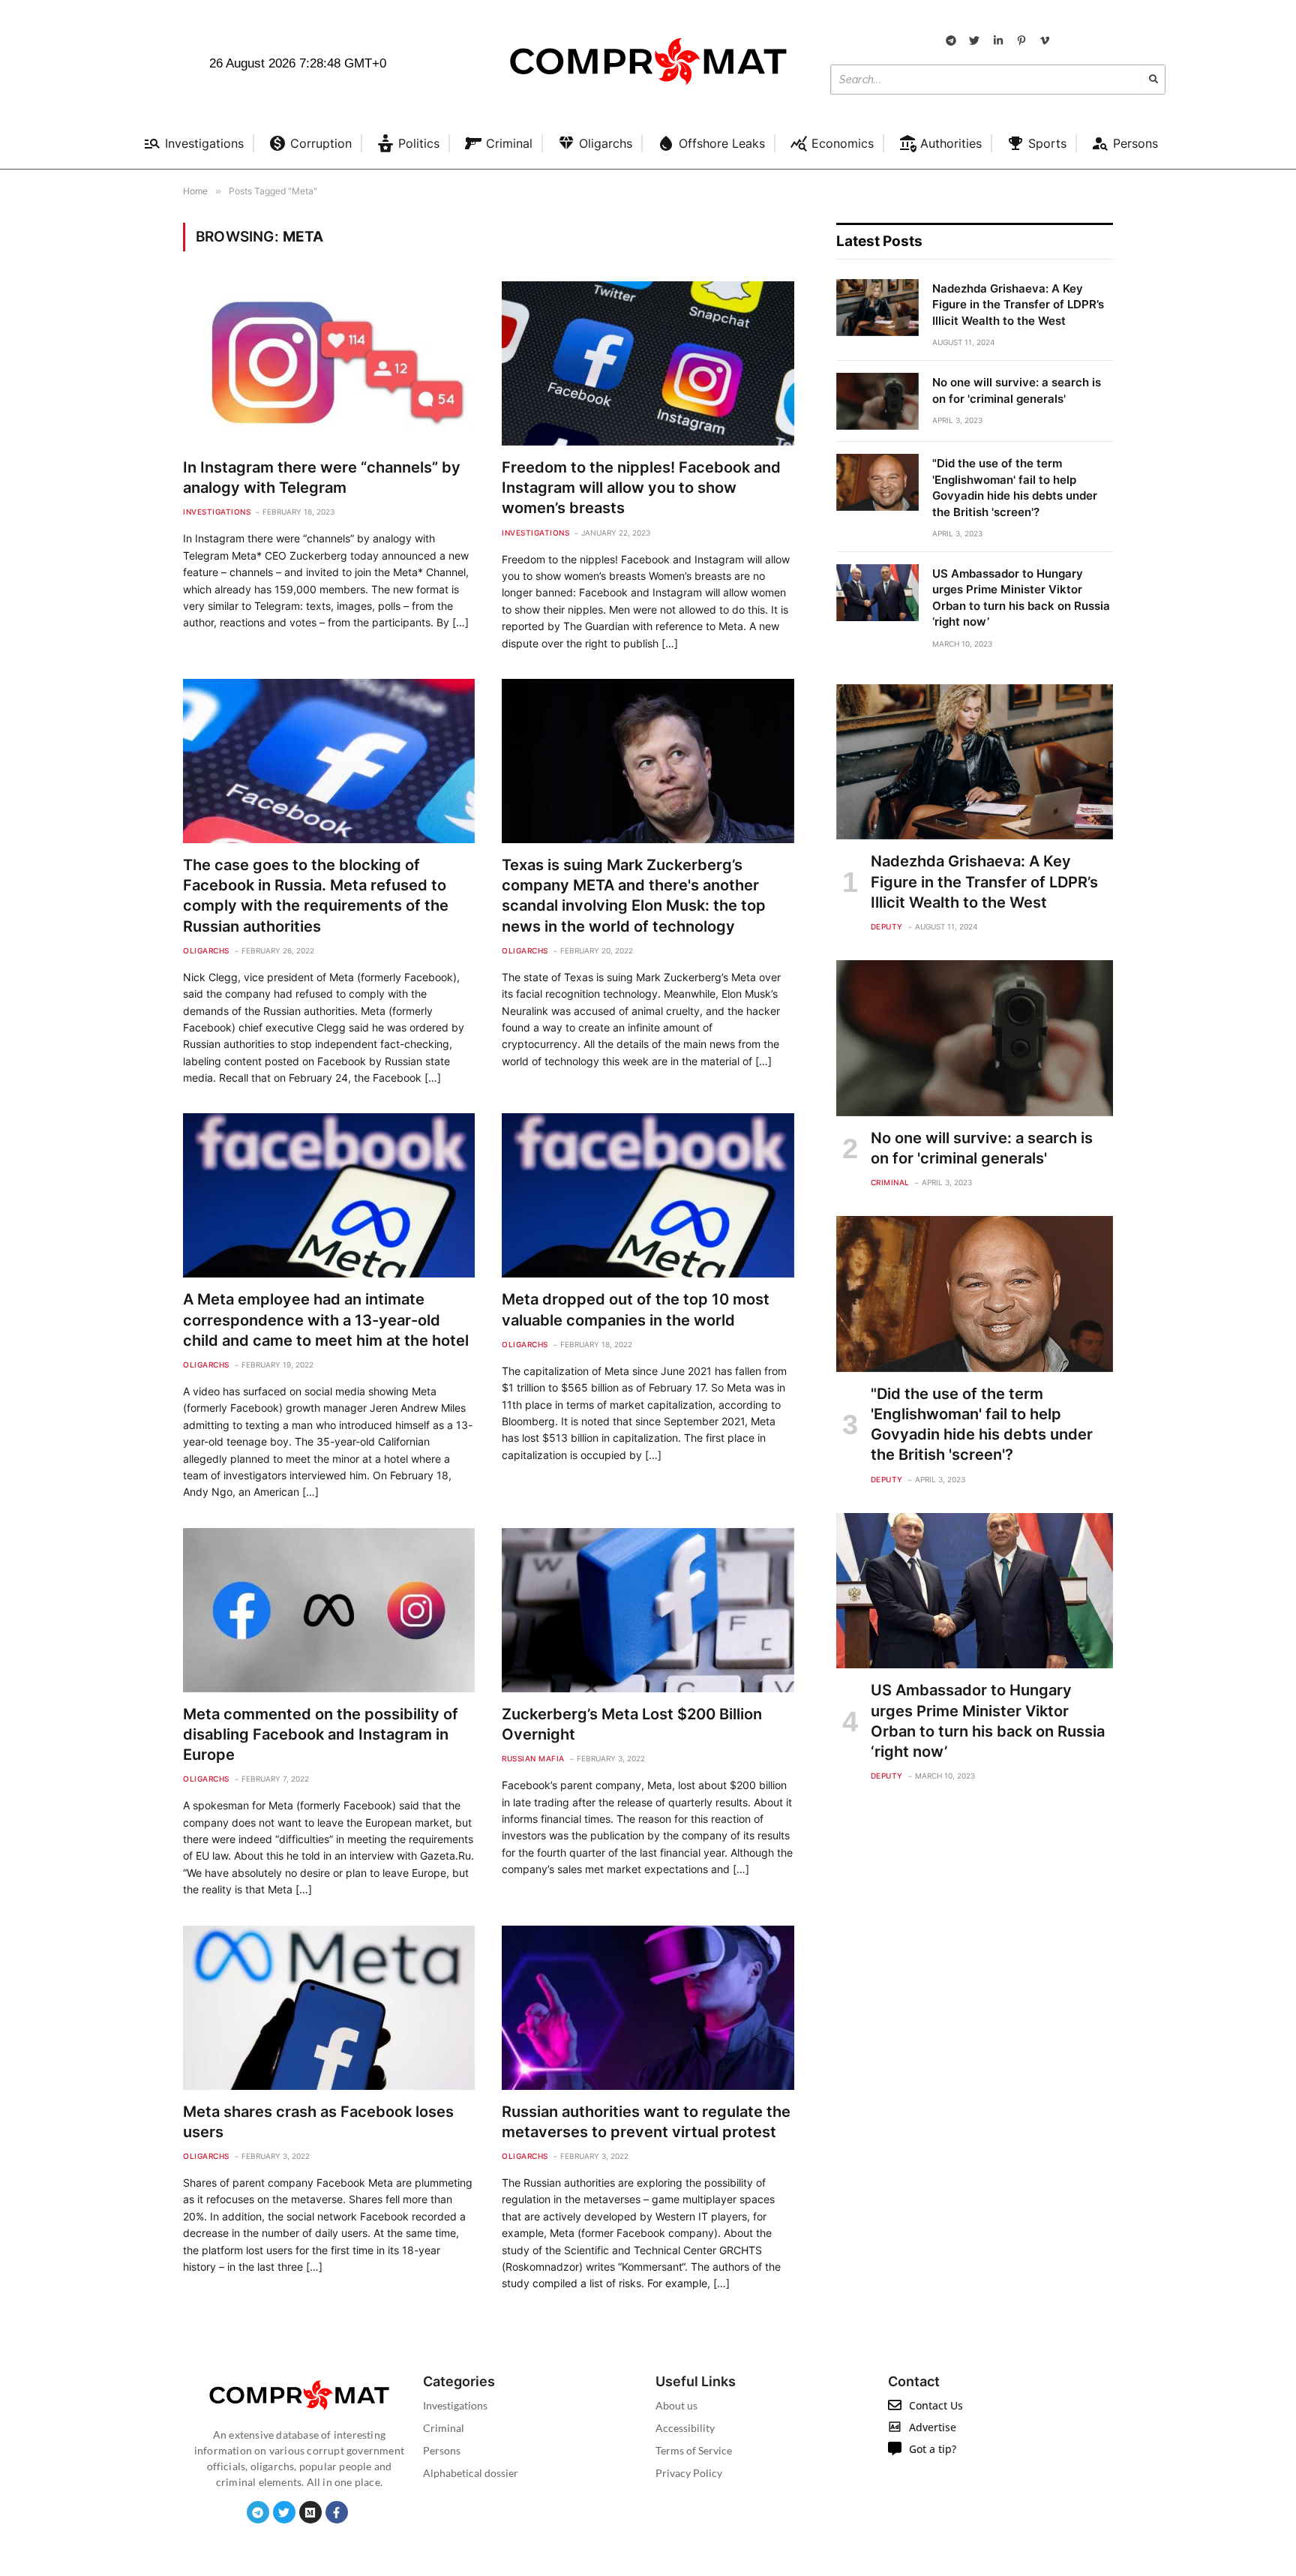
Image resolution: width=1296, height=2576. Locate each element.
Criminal (890, 1182)
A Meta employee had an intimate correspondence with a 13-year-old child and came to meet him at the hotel (326, 1320)
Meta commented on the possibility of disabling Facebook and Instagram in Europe (321, 1734)
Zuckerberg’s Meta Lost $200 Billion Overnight (632, 1724)
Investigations (217, 512)
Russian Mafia (533, 1758)
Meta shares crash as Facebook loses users (318, 2122)
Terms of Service (694, 2450)
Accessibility (685, 2428)
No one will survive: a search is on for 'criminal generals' (1017, 390)
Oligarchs (206, 950)
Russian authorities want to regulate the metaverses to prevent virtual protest (646, 2122)
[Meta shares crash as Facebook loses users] (329, 2008)
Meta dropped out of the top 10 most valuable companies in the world (636, 1309)
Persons (442, 2450)
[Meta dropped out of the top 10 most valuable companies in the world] (648, 1195)
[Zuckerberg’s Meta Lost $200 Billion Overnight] (648, 1610)
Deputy (887, 926)
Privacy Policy (689, 2473)
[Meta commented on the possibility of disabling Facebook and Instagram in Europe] (329, 1610)
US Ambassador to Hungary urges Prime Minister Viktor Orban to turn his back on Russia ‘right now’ (1021, 597)
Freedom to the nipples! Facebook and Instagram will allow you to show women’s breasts (641, 488)
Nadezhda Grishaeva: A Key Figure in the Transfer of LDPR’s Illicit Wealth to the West (1018, 305)
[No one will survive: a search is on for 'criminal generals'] (877, 401)
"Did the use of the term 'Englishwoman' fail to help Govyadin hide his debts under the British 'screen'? (1015, 487)
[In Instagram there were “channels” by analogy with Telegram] (329, 363)
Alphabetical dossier (471, 2473)
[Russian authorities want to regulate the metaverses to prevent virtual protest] (648, 2008)
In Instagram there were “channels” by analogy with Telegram (322, 477)
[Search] (1153, 80)
